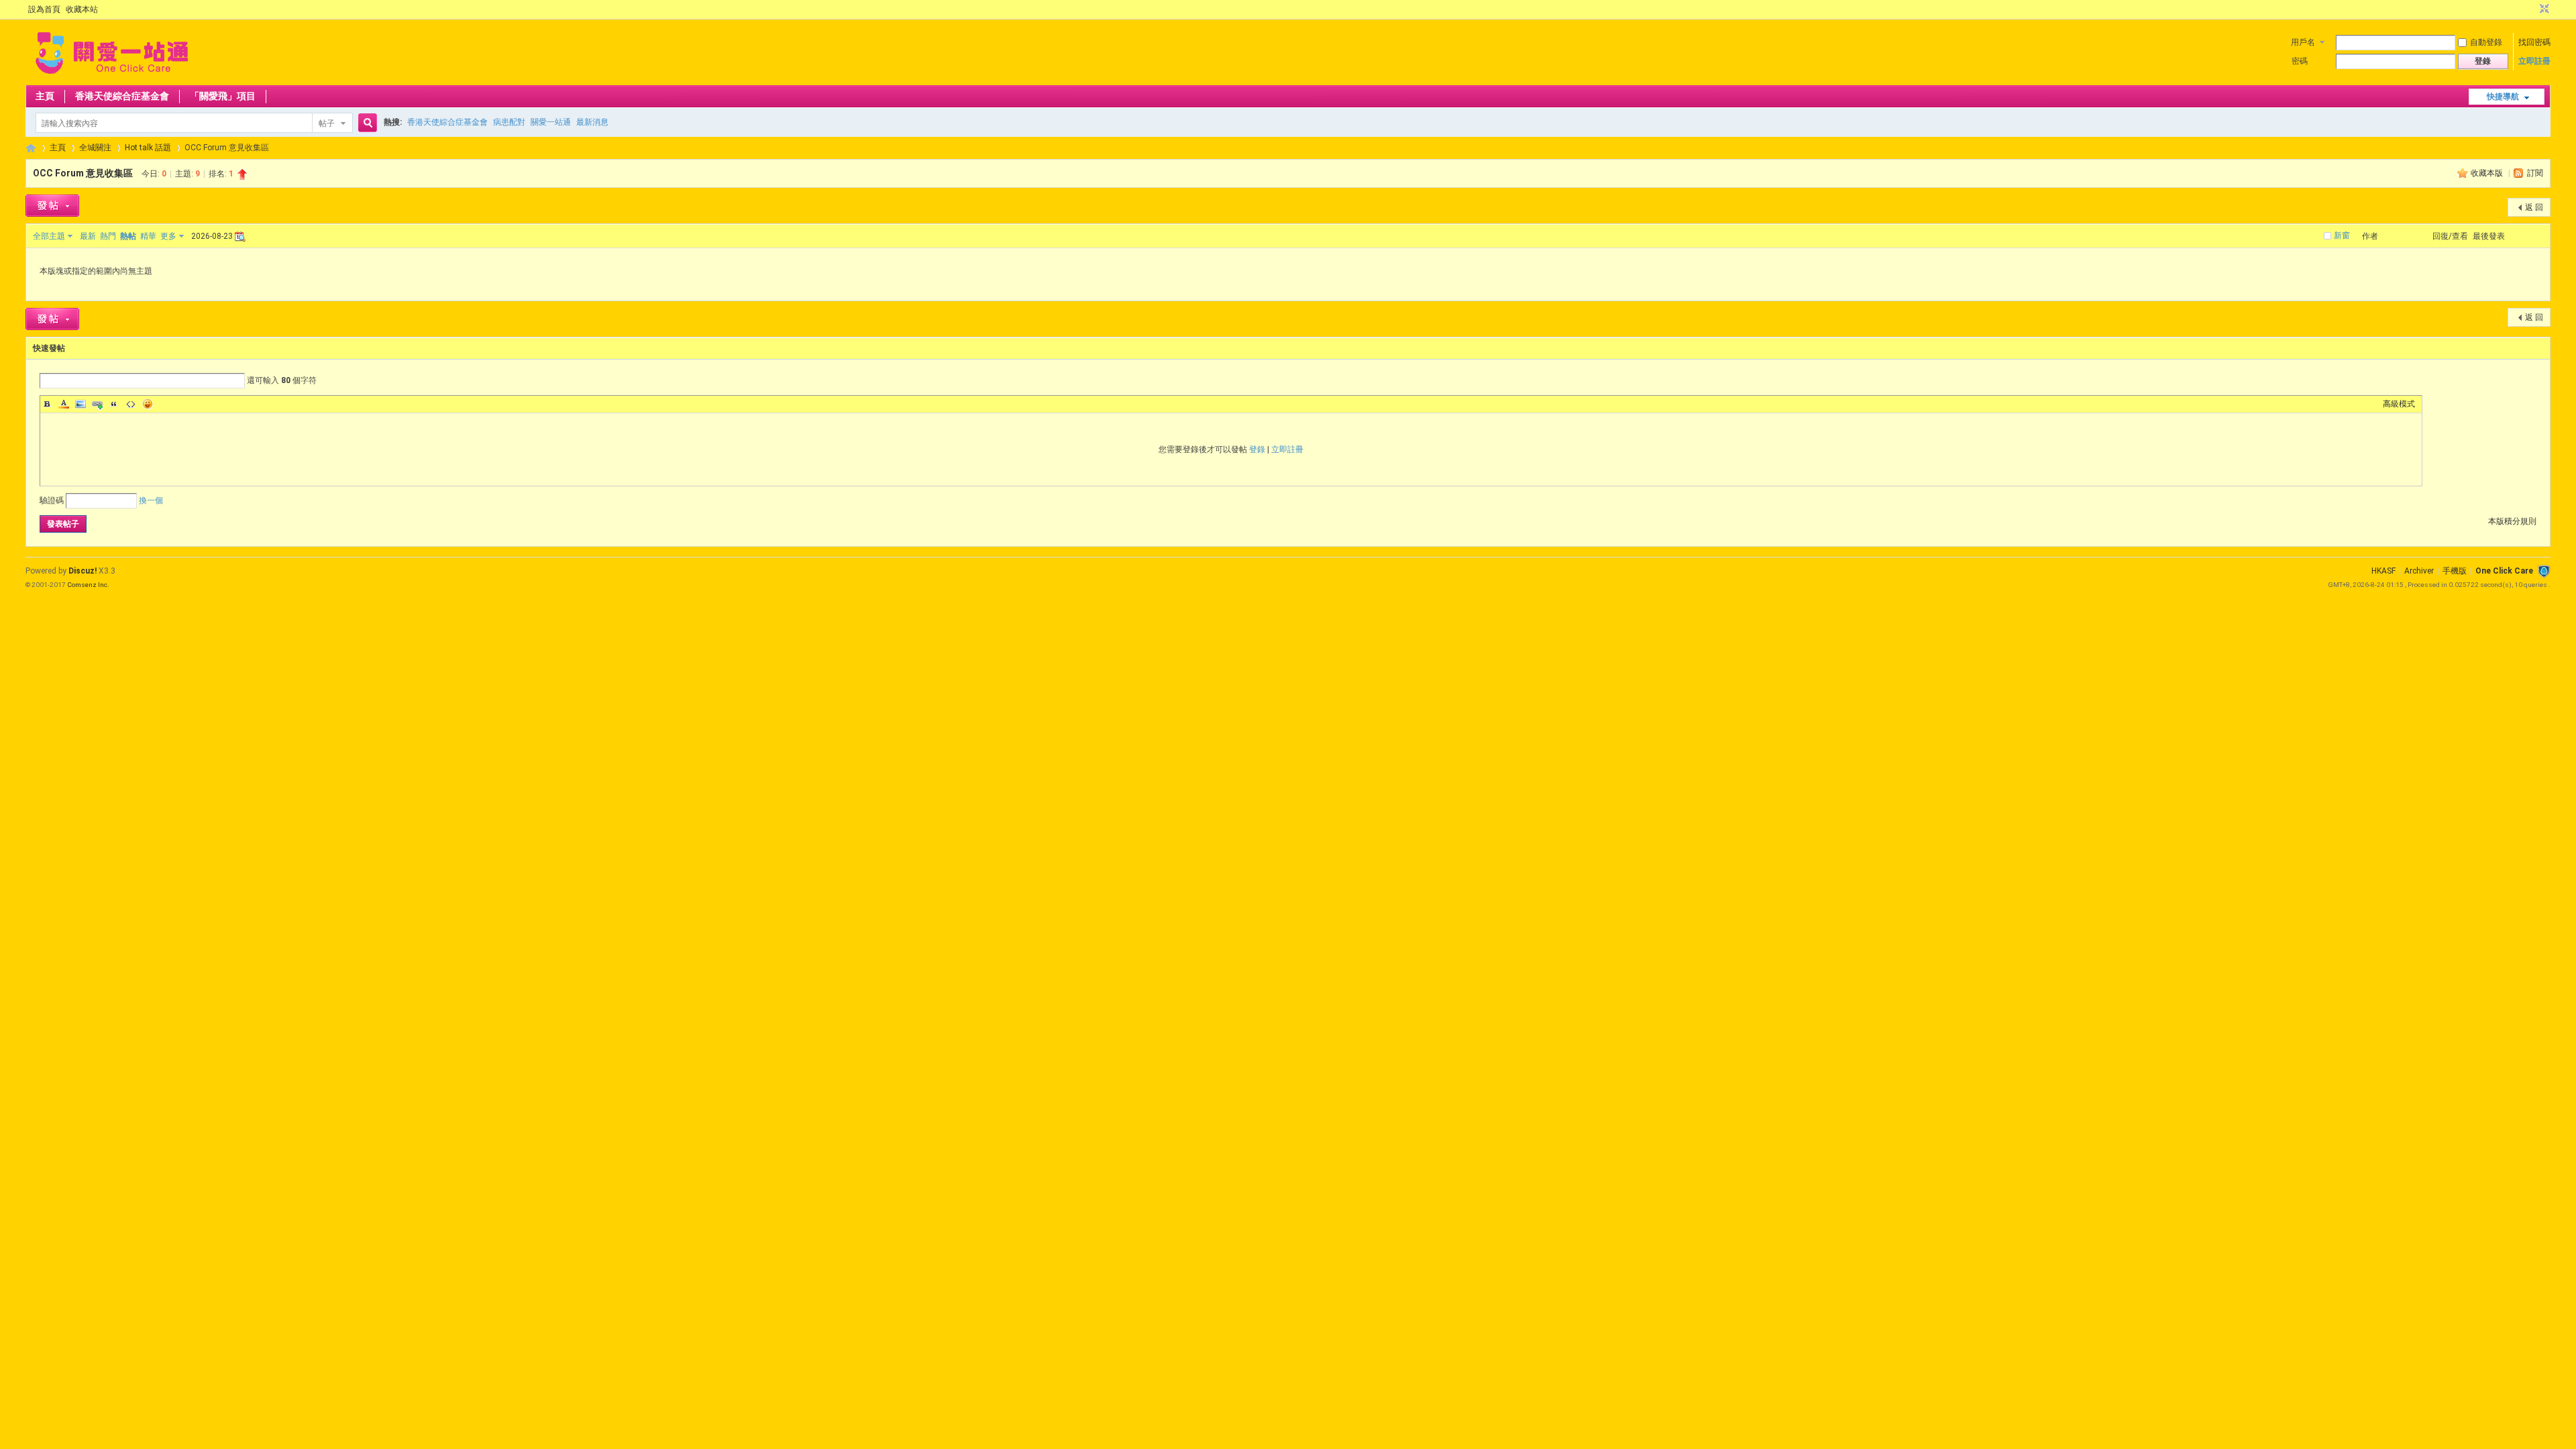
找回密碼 (2534, 42)
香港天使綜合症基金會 (122, 96)
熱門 (108, 236)
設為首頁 (44, 9)
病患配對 (509, 122)
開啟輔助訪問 (2532, 9)
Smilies (148, 404)
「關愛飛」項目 (223, 96)
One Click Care (2504, 571)
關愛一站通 (551, 122)
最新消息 (592, 122)
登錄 (1257, 449)
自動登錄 (2486, 42)
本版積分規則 (2512, 521)
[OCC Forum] (112, 77)
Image (80, 404)
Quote (114, 404)
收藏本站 (82, 9)
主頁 (45, 96)
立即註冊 (2534, 61)
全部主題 (49, 236)
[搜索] (366, 123)
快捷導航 (2503, 97)
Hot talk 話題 (148, 148)
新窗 (2342, 235)
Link (97, 404)
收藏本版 (2488, 173)
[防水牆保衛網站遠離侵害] (2544, 571)
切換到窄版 (2543, 9)
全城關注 (95, 148)
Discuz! (83, 571)
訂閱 (2535, 173)
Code (131, 404)
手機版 (2455, 571)
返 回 (2534, 207)
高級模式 (2399, 404)
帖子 (327, 123)
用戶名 (2303, 42)
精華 (148, 236)
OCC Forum (31, 148)
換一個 (151, 500)
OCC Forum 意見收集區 (83, 173)
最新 (88, 236)
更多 (168, 236)
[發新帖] (52, 206)
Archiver (2419, 571)
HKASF (2383, 571)
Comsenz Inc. (88, 585)
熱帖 (128, 236)
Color (64, 404)
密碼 (2300, 61)
